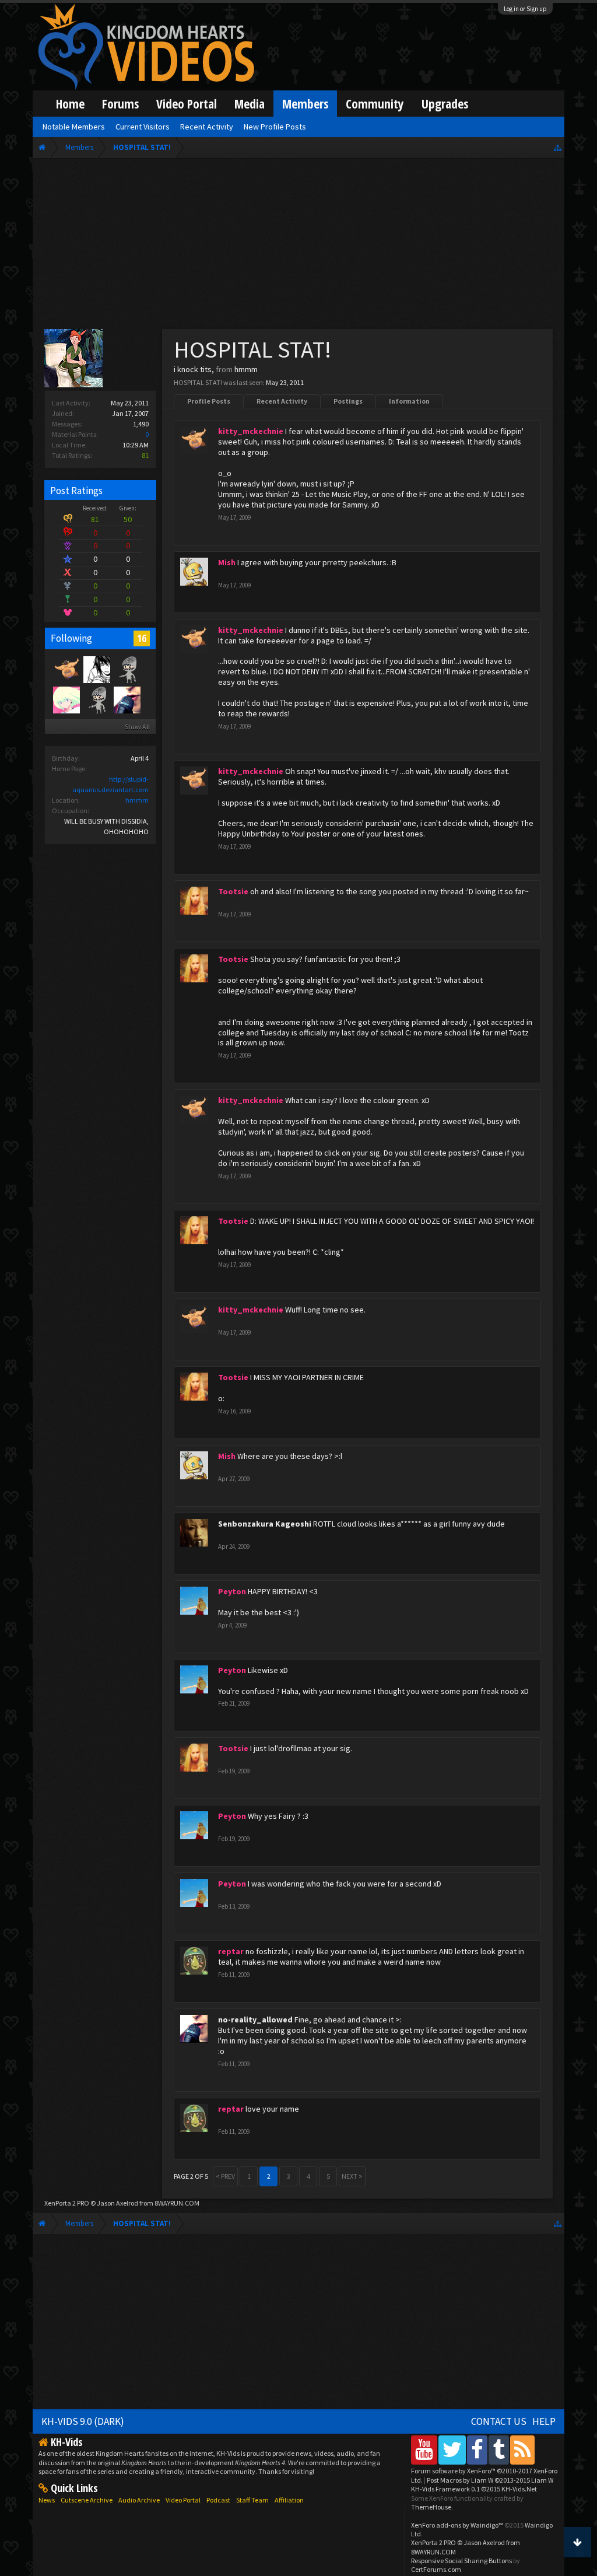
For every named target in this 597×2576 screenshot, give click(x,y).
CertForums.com (436, 2569)
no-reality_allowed (255, 2020)
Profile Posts (209, 401)
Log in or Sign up (525, 9)
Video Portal (187, 104)
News (47, 2500)
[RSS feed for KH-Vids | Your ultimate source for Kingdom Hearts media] (522, 2450)
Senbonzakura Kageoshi (265, 1524)
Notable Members (74, 127)
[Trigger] (66, 699)
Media (250, 104)
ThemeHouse (431, 2507)
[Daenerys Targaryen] (96, 669)
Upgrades (445, 104)
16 (142, 638)
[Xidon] (127, 669)
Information (409, 401)
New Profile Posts (275, 127)
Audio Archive (139, 2500)
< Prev (225, 2176)
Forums (120, 104)
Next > (352, 2176)
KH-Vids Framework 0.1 (474, 2489)
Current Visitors (143, 127)
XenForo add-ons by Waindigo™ (457, 2525)
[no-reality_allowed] (127, 699)
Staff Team (252, 2500)
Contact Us (499, 2421)
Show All (137, 727)
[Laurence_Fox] (96, 699)
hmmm (137, 800)
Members (305, 104)
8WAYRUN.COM (177, 2203)
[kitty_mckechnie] (66, 669)
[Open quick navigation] (558, 147)
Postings (348, 401)
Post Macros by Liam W (490, 2480)
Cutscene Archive (87, 2500)
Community (375, 104)
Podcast (218, 2500)
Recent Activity (282, 401)
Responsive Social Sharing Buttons (461, 2561)
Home (70, 104)
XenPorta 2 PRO (67, 2203)
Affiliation (289, 2500)
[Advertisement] (298, 246)
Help (544, 2421)
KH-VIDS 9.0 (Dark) (83, 2421)
